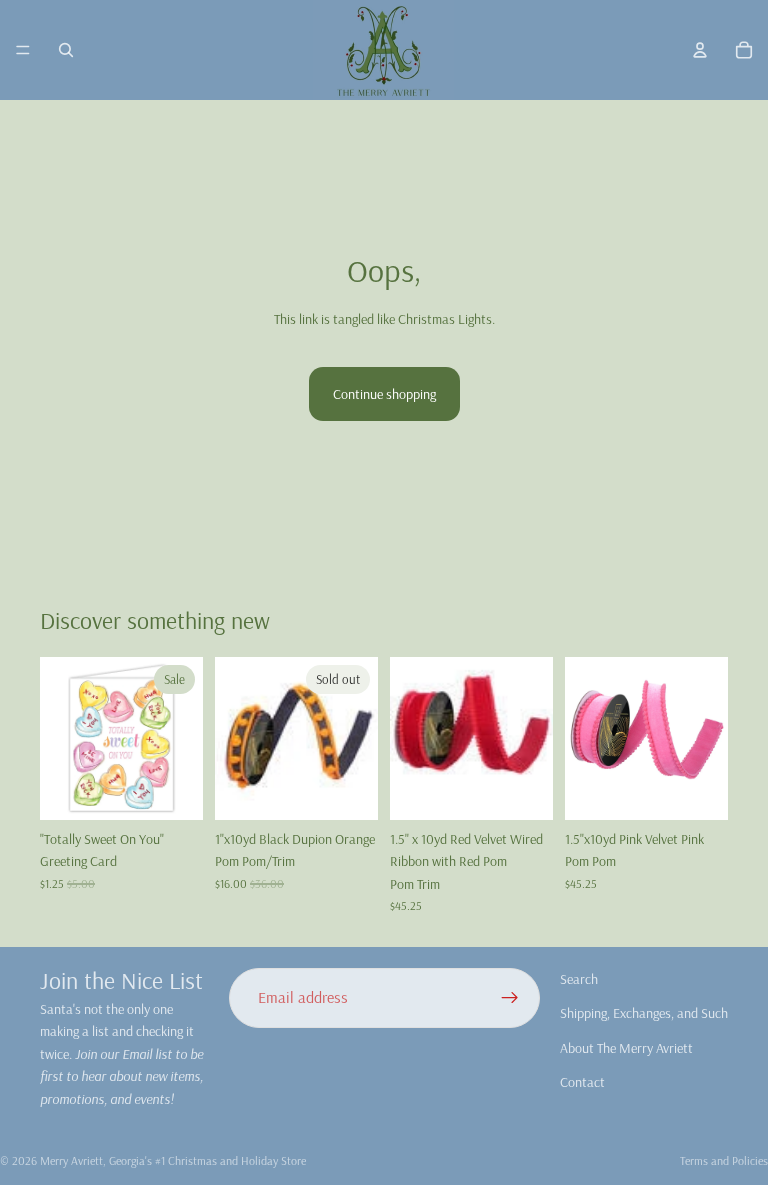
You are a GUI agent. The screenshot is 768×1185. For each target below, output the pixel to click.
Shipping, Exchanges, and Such (644, 1013)
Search (579, 979)
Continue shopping (384, 394)
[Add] (172, 789)
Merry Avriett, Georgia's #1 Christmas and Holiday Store (173, 1160)
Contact (582, 1082)
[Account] (700, 50)
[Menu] (23, 50)
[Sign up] (510, 998)
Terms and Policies (724, 1160)
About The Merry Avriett (626, 1048)
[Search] (66, 50)
